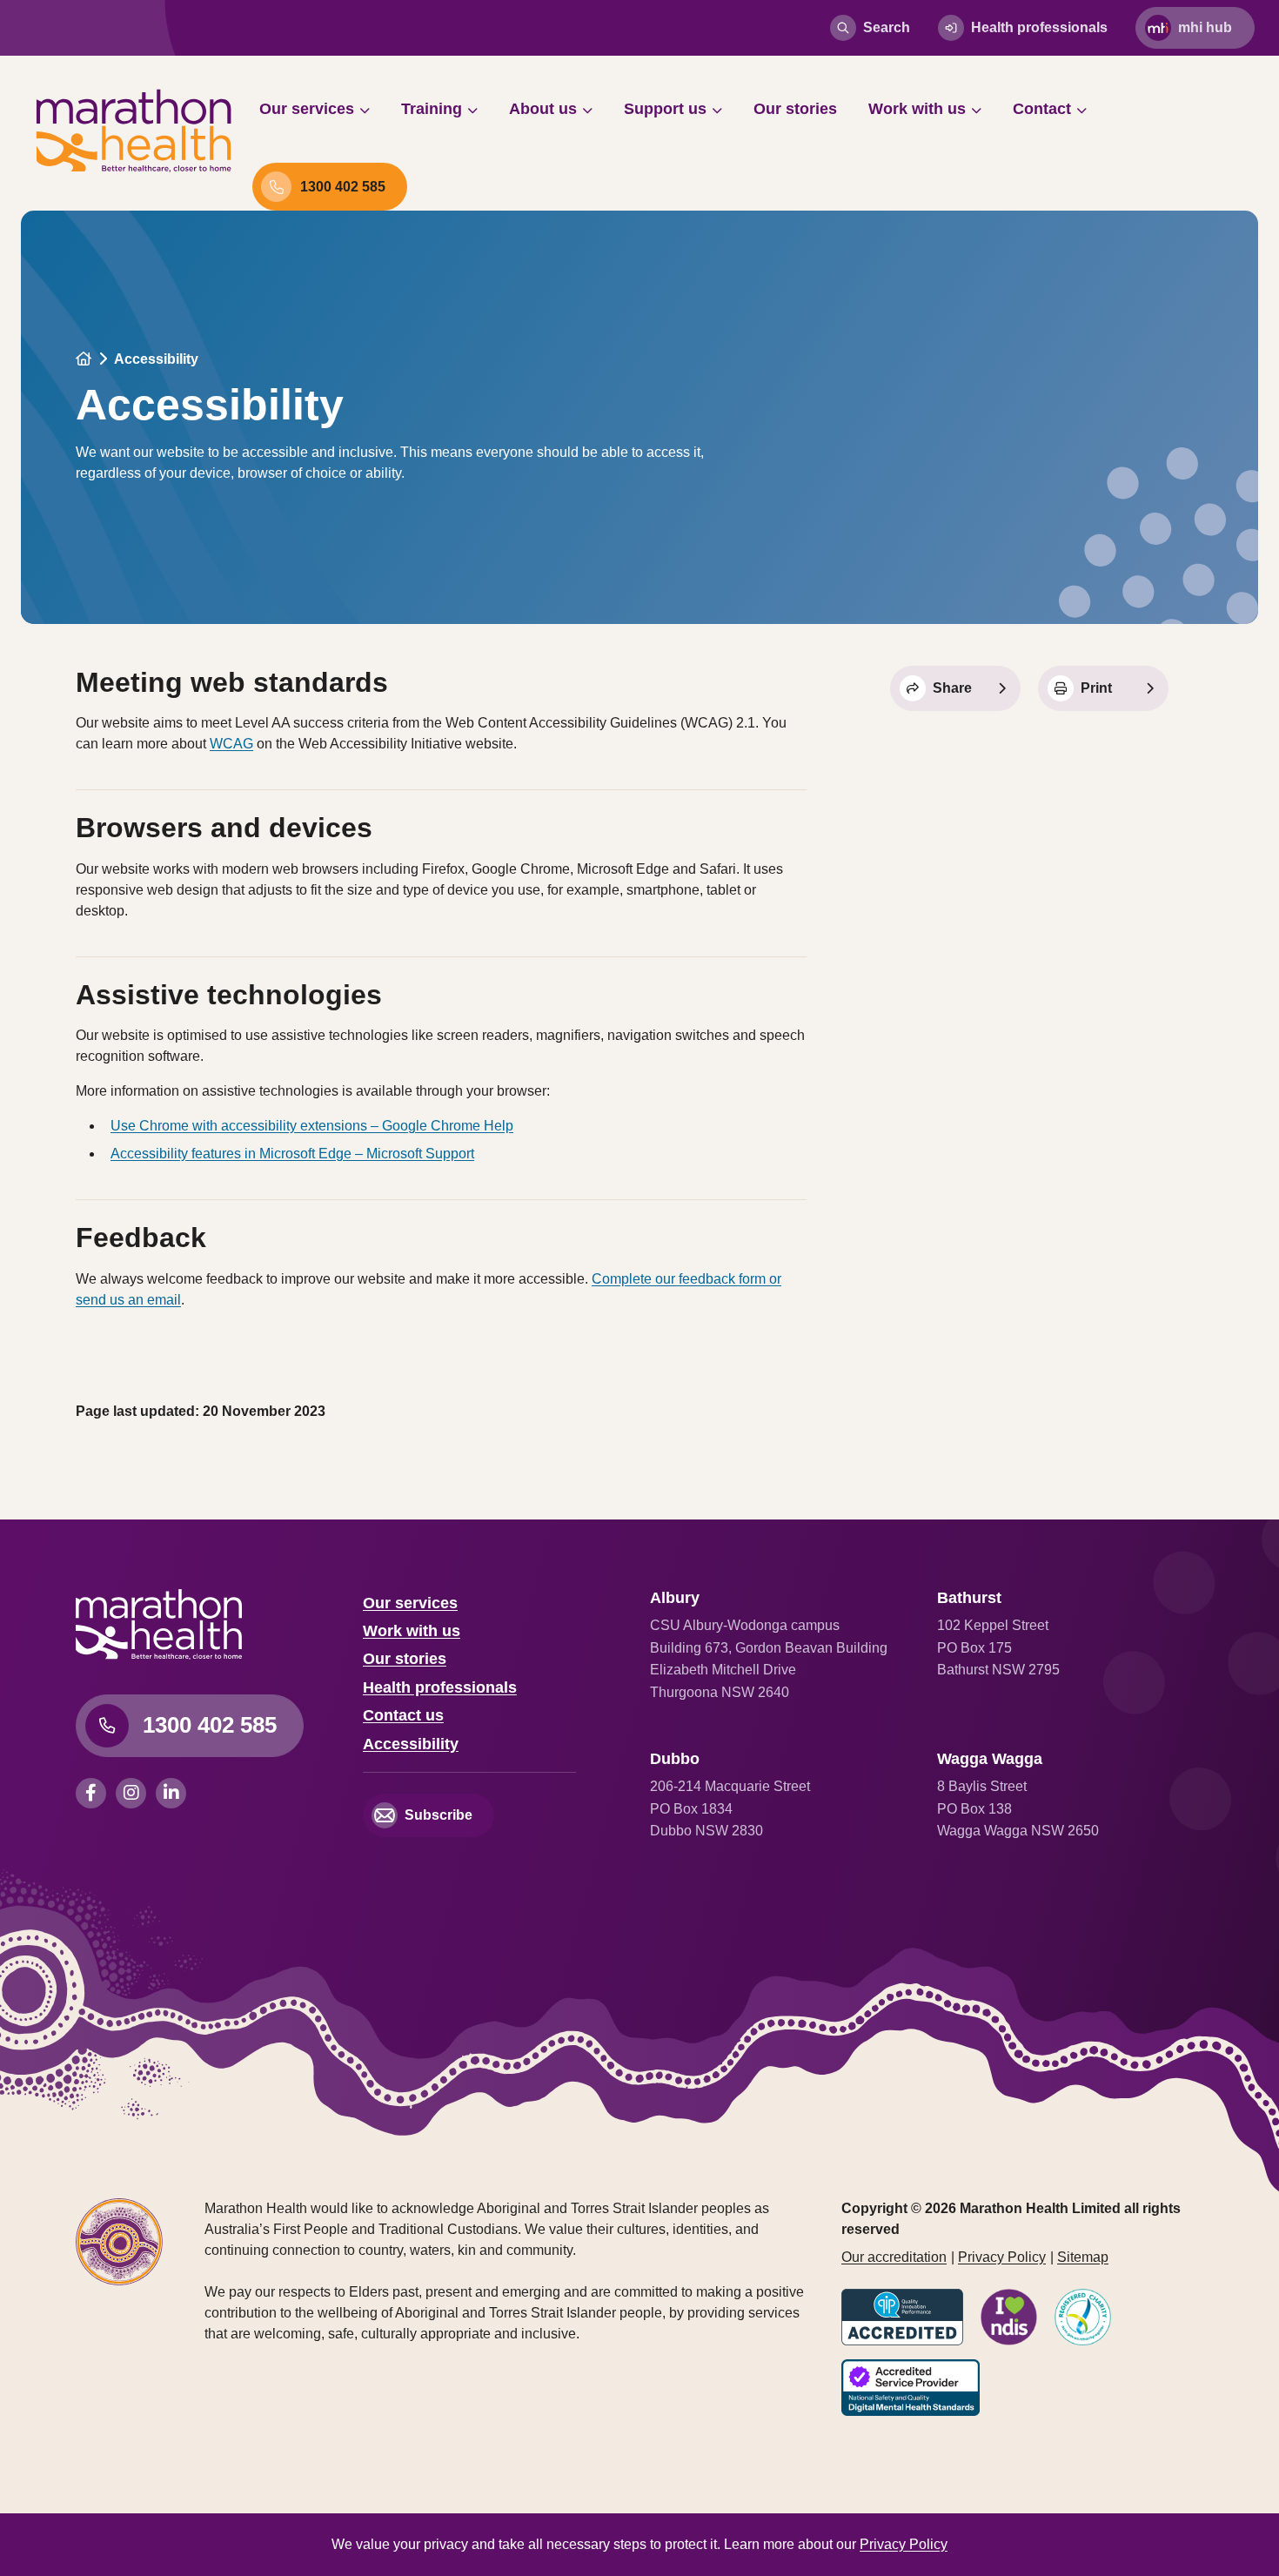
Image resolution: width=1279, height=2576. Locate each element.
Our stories (795, 109)
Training (432, 109)
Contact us (403, 1715)
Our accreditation (894, 2257)
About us (543, 109)
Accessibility (411, 1744)
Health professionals (1039, 27)
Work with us (917, 109)
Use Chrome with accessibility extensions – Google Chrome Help (312, 1126)
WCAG (231, 744)
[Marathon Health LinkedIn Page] (173, 1793)
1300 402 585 (343, 187)
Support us (665, 109)
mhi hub (1205, 27)
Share (952, 688)
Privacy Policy (1002, 2257)
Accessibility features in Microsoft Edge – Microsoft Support (292, 1154)
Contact (1042, 109)
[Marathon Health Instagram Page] (136, 1793)
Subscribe (439, 1815)
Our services (307, 109)
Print (1096, 688)
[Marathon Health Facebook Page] (96, 1793)
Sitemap (1083, 2257)
